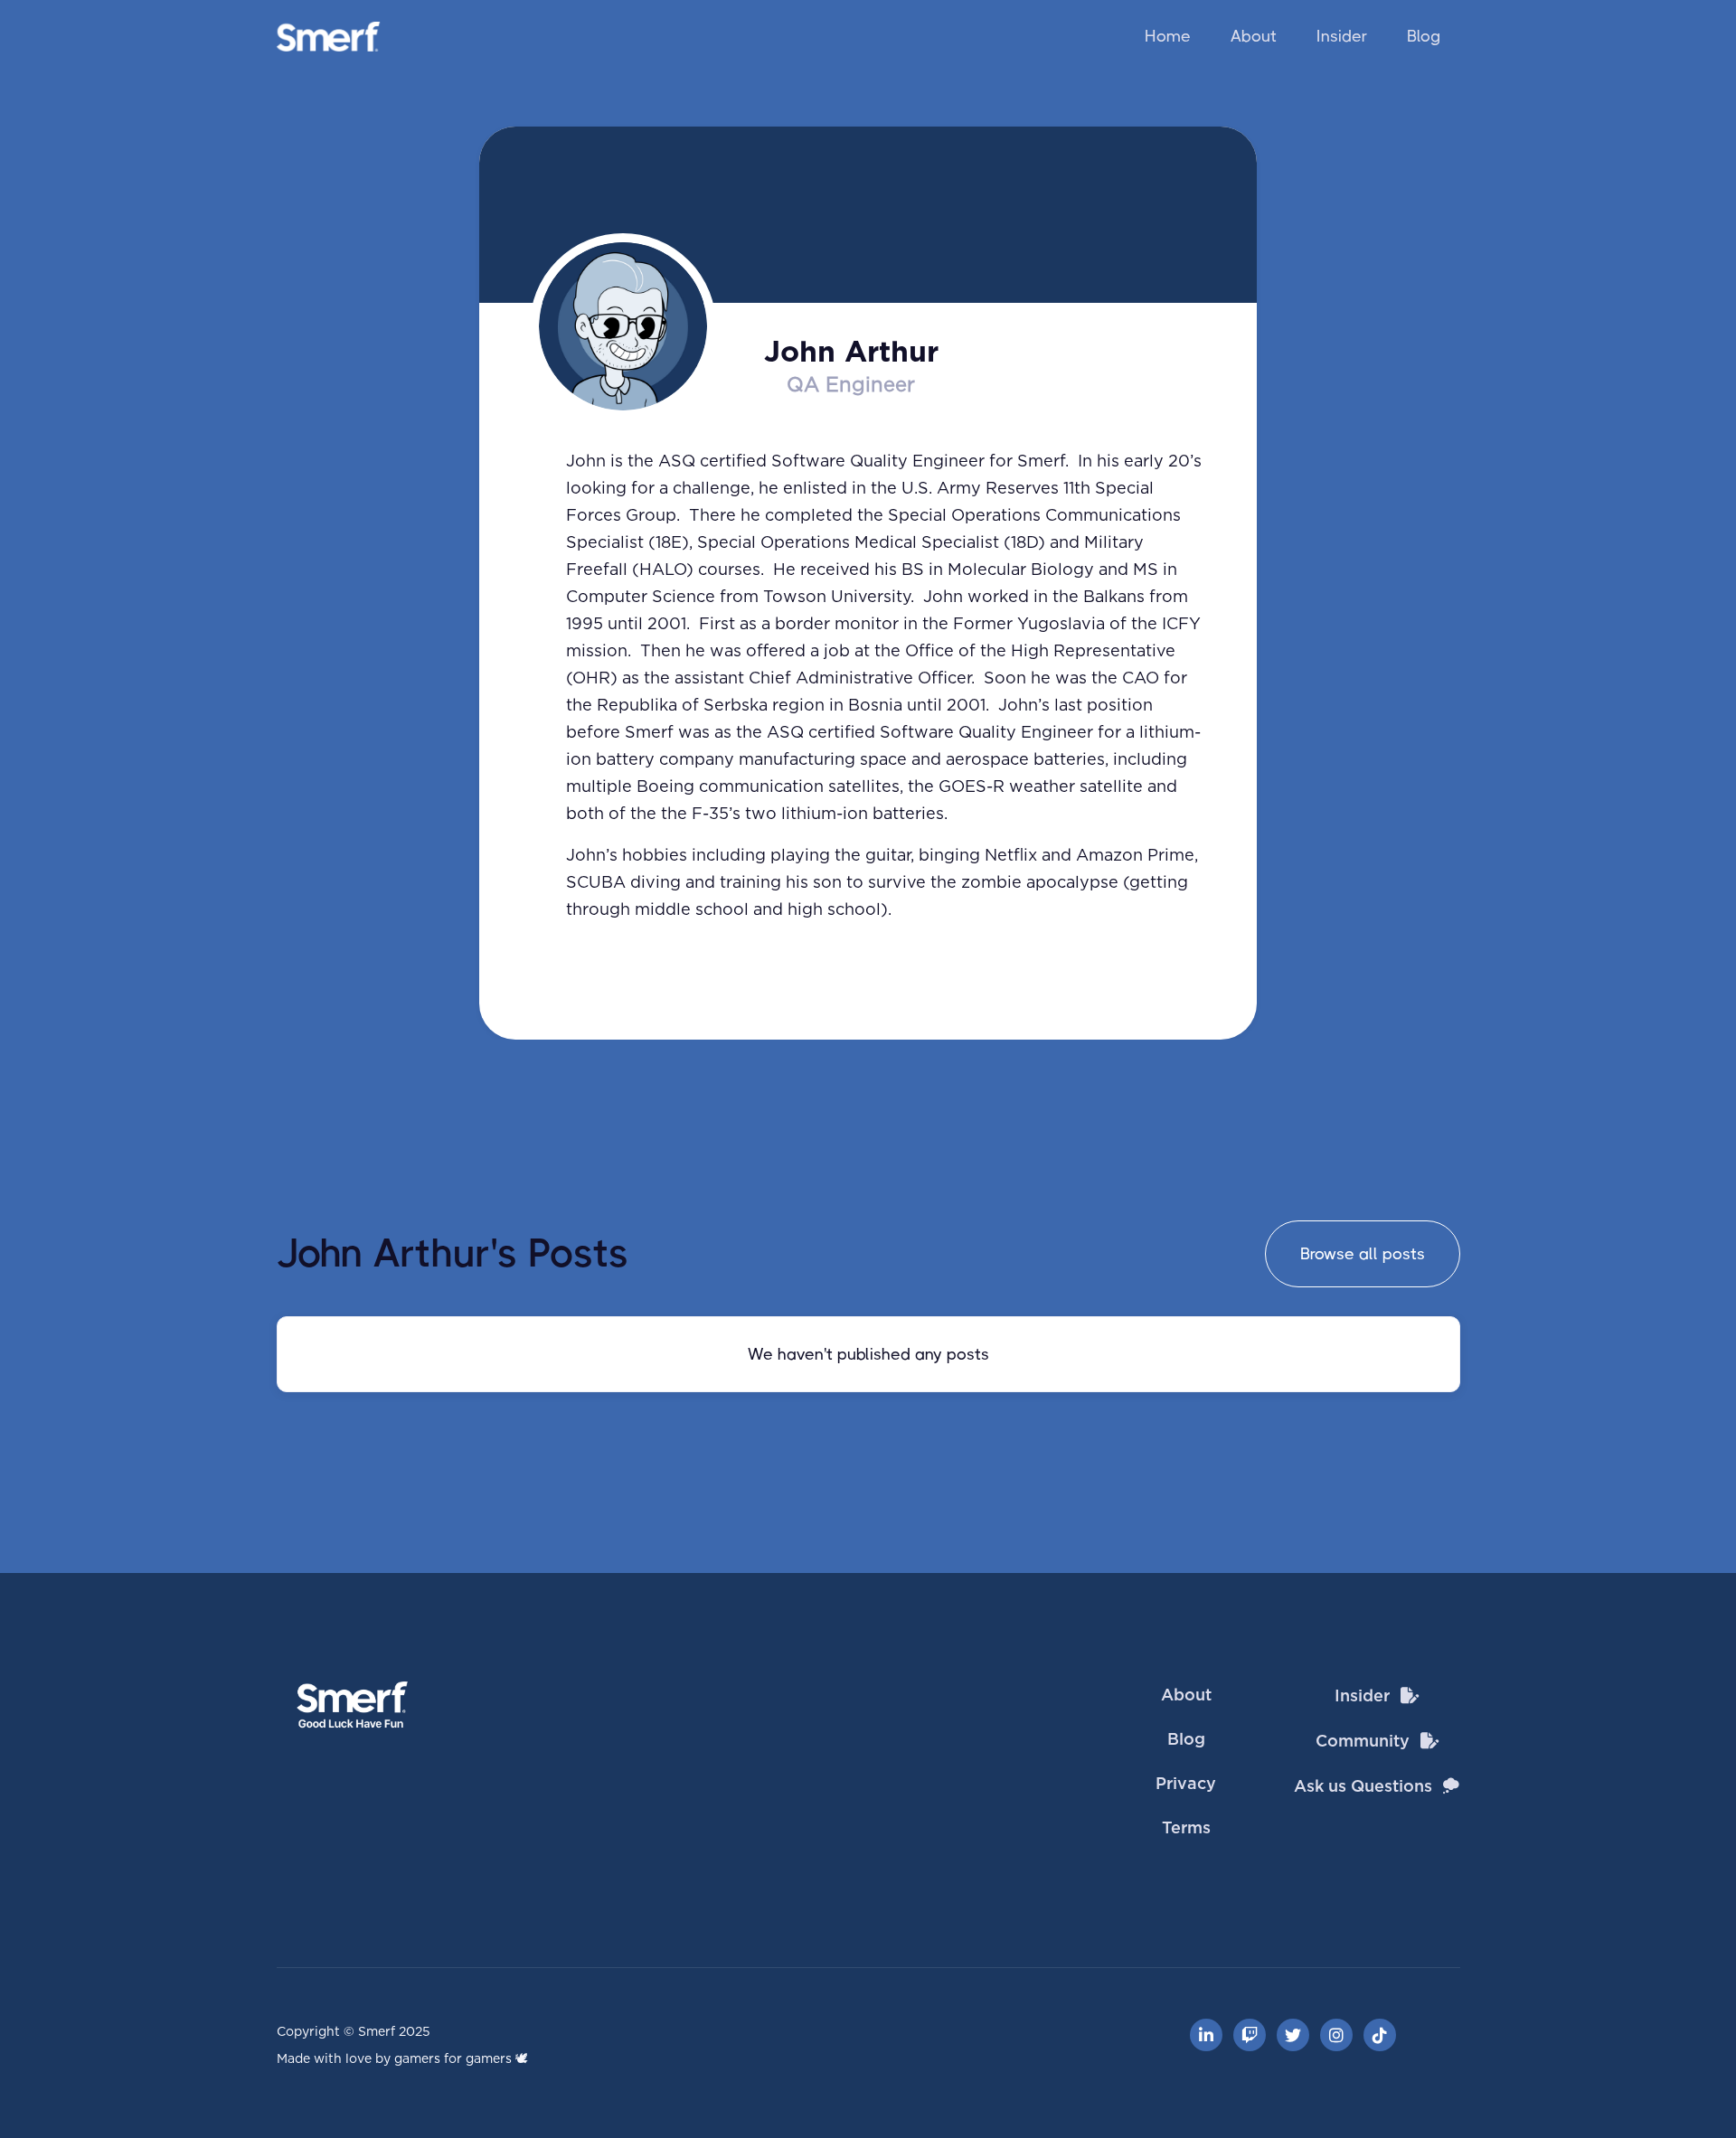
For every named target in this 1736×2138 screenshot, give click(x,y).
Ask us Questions (1363, 1787)
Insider (1342, 36)
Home (1168, 36)
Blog (1424, 36)
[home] (329, 37)
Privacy (1186, 1785)
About (1254, 36)
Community (1363, 1742)
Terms (1186, 1829)
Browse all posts (1363, 1254)
